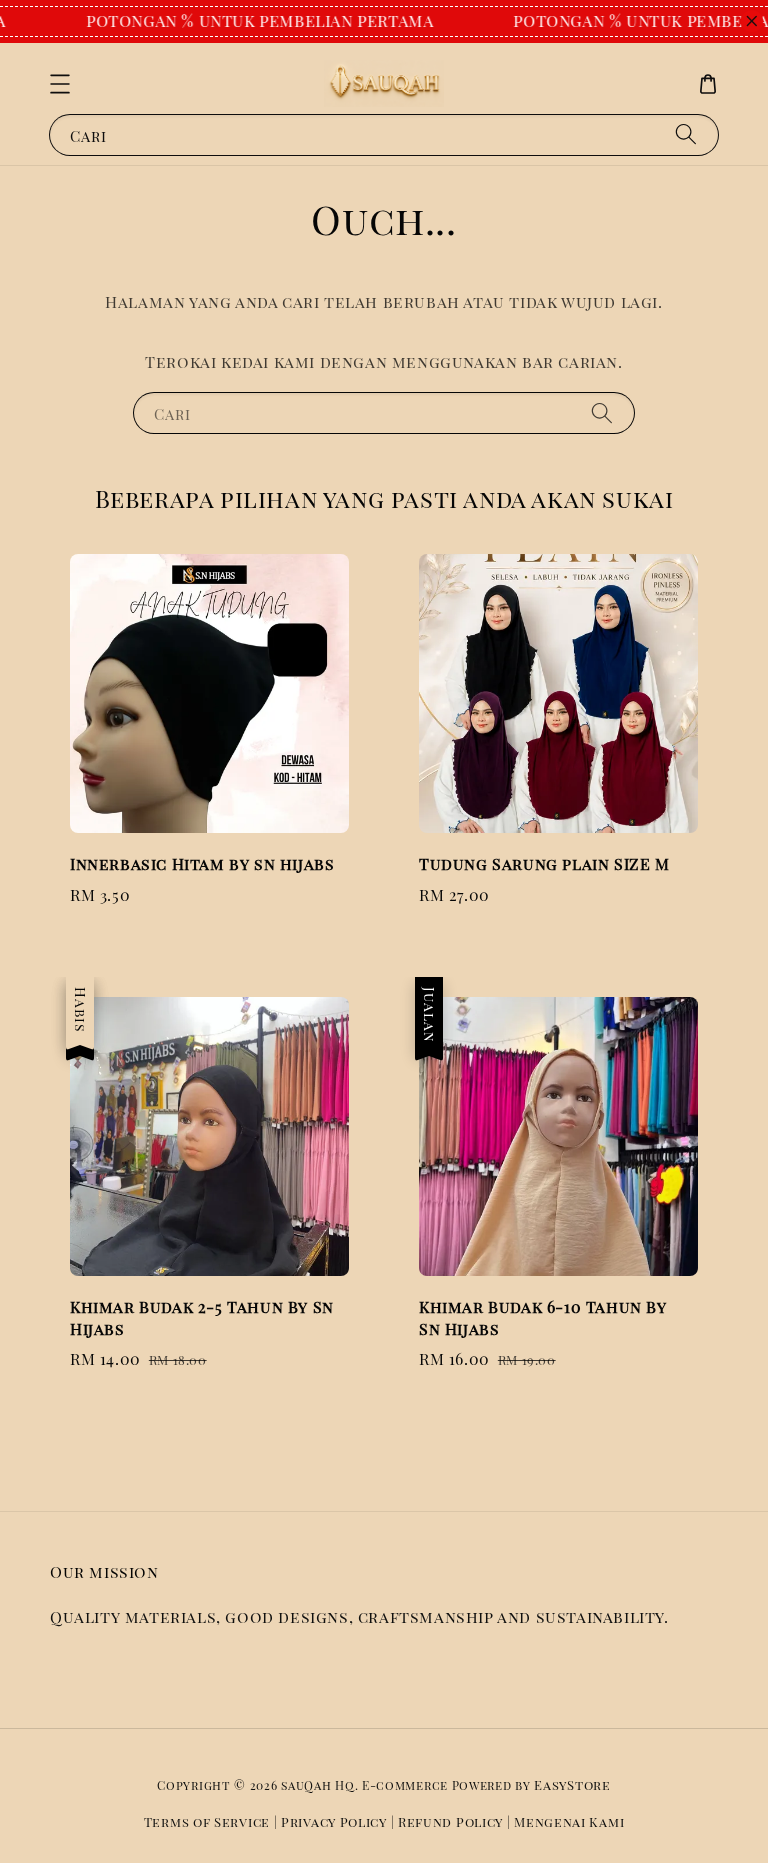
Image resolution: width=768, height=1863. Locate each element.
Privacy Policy (334, 1821)
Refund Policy (450, 1821)
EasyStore (572, 1784)
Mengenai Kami (569, 1821)
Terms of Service (207, 1821)
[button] (60, 84)
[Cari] (686, 134)
